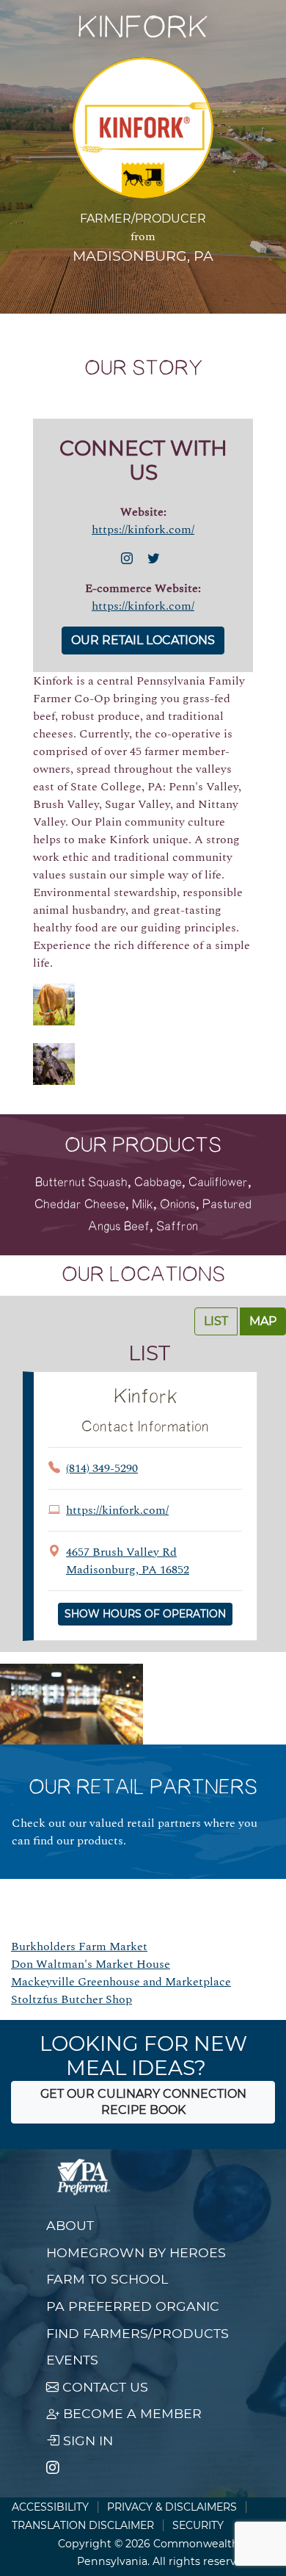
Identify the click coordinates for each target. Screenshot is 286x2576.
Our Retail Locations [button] (143, 640)
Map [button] (263, 1321)
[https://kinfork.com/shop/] (156, 559)
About (70, 2225)
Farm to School (107, 2279)
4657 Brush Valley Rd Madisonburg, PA (128, 1561)
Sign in (86, 2440)
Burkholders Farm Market (79, 1947)
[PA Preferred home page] (84, 2177)
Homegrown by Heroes (136, 2252)
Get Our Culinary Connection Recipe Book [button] (143, 2102)
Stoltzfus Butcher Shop (71, 1999)
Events (72, 2360)
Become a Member (131, 2413)
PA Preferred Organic (133, 2306)
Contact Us (103, 2387)
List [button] (216, 1321)
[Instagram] (53, 2468)
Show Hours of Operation (145, 1614)
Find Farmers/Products (137, 2333)
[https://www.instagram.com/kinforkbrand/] (130, 559)
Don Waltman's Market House (91, 1964)
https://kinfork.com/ (143, 530)
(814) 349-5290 (102, 1468)
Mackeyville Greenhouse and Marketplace (121, 1982)
